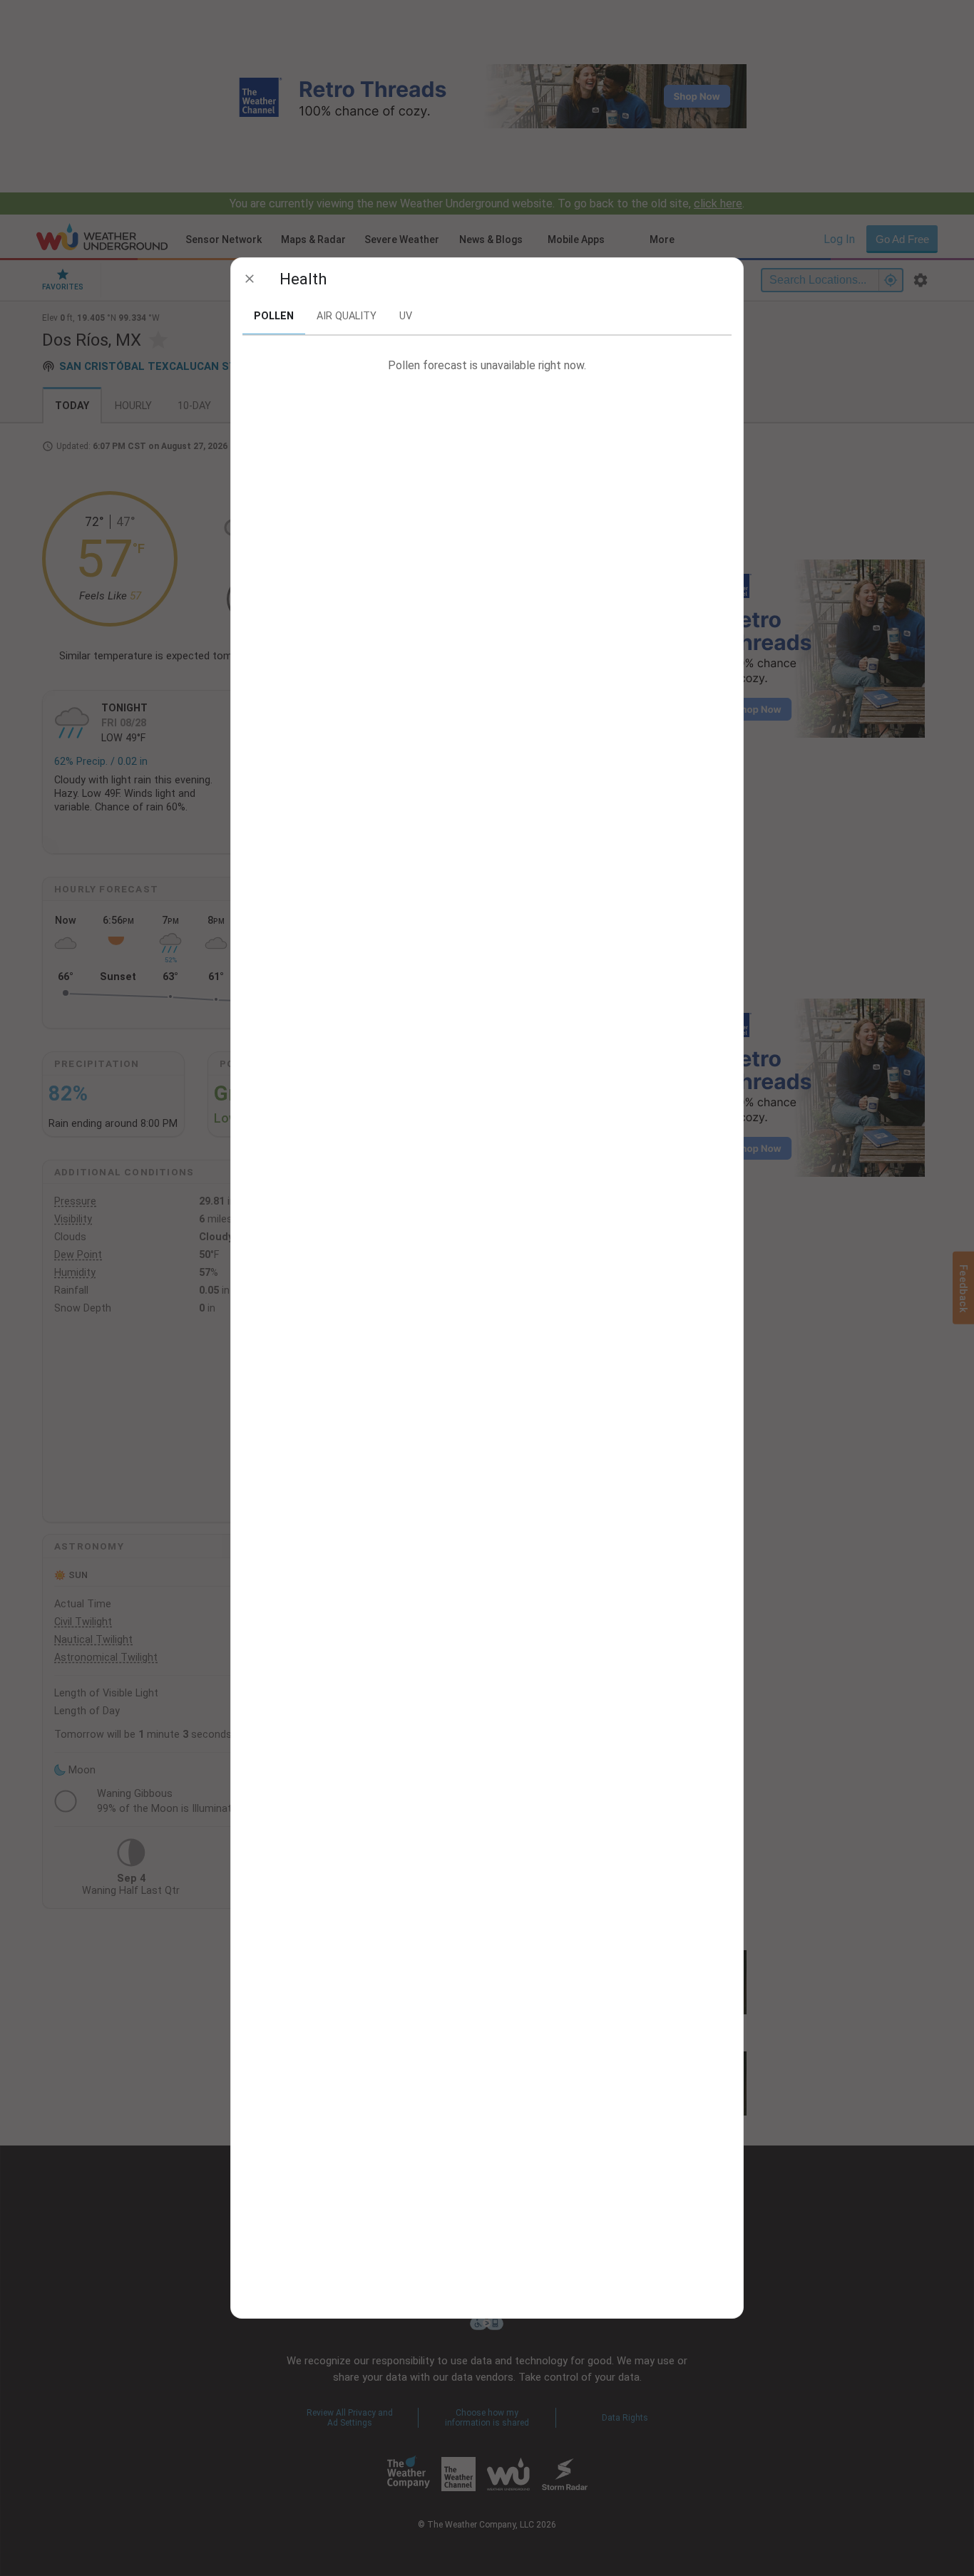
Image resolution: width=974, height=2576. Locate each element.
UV (406, 316)
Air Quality (347, 316)
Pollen (274, 316)
